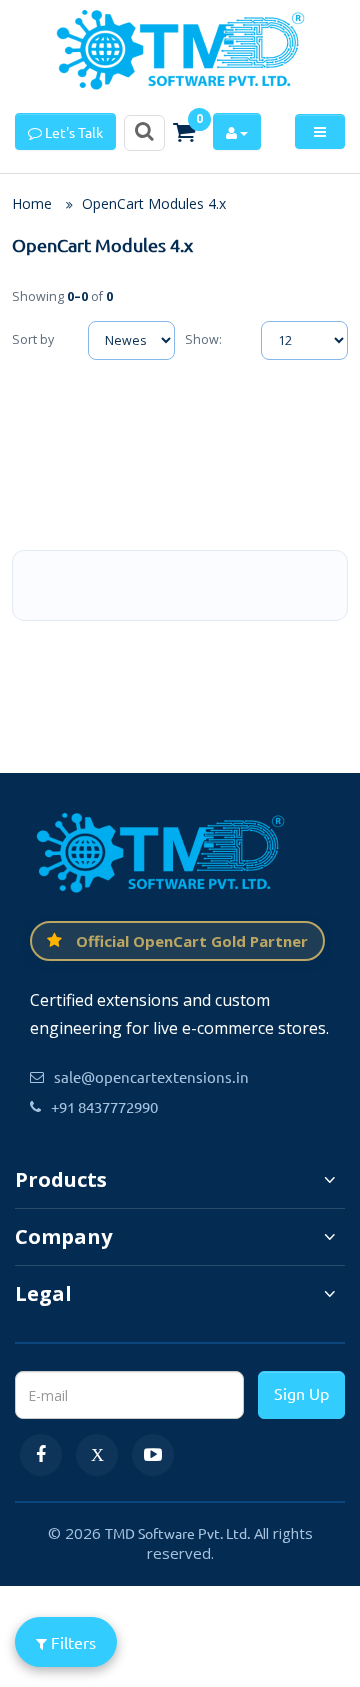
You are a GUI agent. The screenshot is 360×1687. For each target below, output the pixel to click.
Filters (71, 1642)
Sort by (33, 339)
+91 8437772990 (104, 1106)
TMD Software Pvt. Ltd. (177, 1533)
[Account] (237, 131)
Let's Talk (72, 132)
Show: (203, 339)
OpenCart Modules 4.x (154, 203)
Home (32, 203)
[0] (184, 132)
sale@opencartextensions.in (151, 1076)
